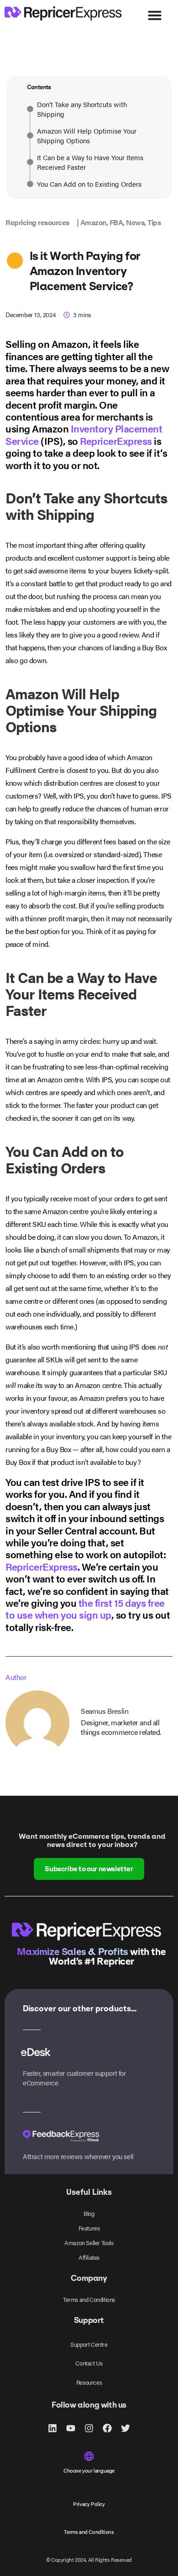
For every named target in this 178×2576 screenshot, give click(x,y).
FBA (116, 222)
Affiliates (89, 2257)
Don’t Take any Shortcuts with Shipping (82, 109)
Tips (154, 222)
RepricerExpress (116, 440)
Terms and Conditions (89, 2299)
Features (89, 2228)
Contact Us (89, 2363)
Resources (89, 2382)
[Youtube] (71, 2428)
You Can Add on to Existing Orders (89, 184)
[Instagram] (89, 2428)
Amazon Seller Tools (89, 2243)
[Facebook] (107, 2428)
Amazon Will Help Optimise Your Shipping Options (87, 135)
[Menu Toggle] (155, 15)
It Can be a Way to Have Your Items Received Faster (90, 162)
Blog (89, 2213)
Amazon (93, 222)
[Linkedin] (52, 2428)
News (135, 222)
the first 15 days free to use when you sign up (85, 1608)
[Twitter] (126, 2428)
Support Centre (89, 2344)
